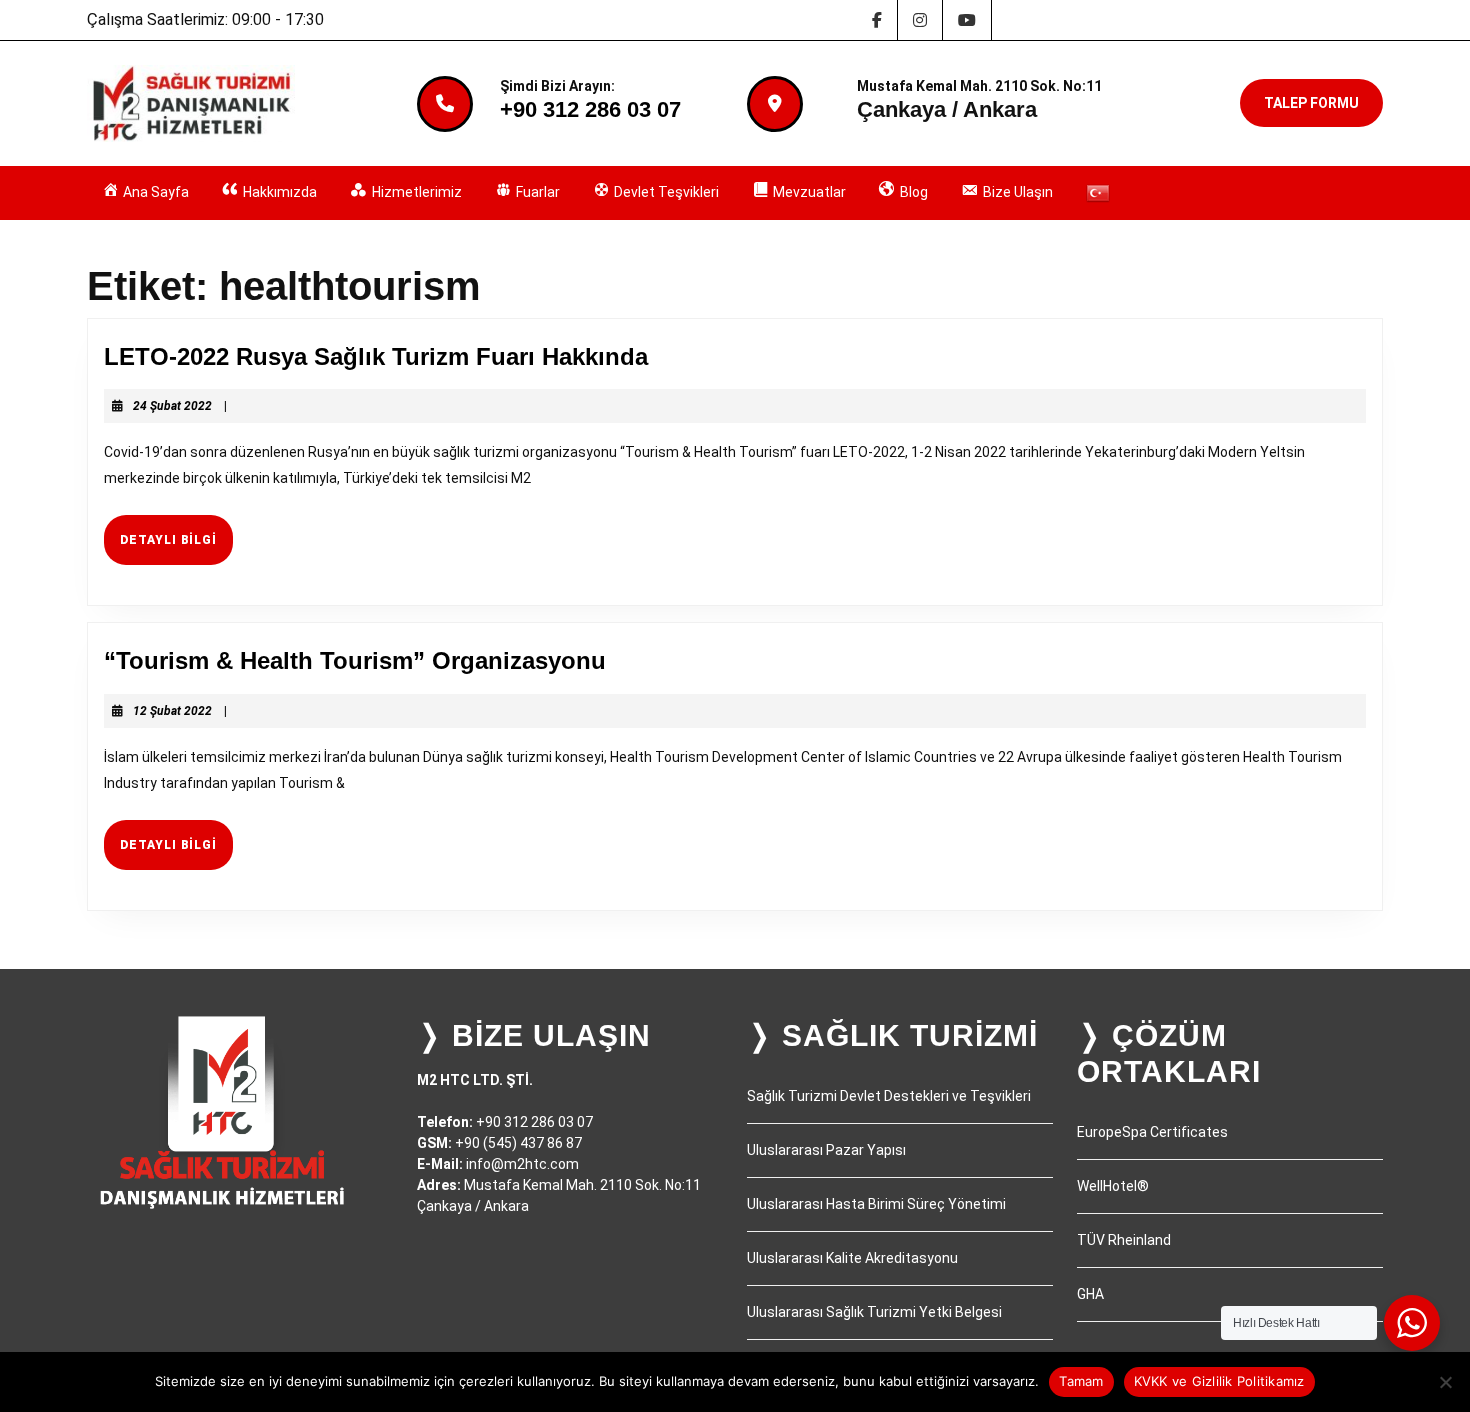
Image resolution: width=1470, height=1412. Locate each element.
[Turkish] (1098, 193)
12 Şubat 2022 (172, 711)
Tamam (1081, 1381)
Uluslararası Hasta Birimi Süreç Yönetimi (876, 1204)
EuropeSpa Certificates (1152, 1132)
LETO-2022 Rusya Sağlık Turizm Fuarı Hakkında (376, 356)
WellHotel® (1113, 1186)
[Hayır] (1445, 1382)
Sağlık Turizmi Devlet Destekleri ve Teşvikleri (889, 1096)
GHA (1090, 1294)
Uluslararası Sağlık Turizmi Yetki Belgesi (874, 1312)
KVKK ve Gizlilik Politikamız (1219, 1381)
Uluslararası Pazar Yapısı (826, 1150)
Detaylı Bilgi (176, 548)
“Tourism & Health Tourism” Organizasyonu (355, 660)
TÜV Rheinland (1124, 1240)
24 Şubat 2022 (172, 406)
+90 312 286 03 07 (590, 109)
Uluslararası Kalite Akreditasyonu (852, 1258)
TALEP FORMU (1311, 103)
